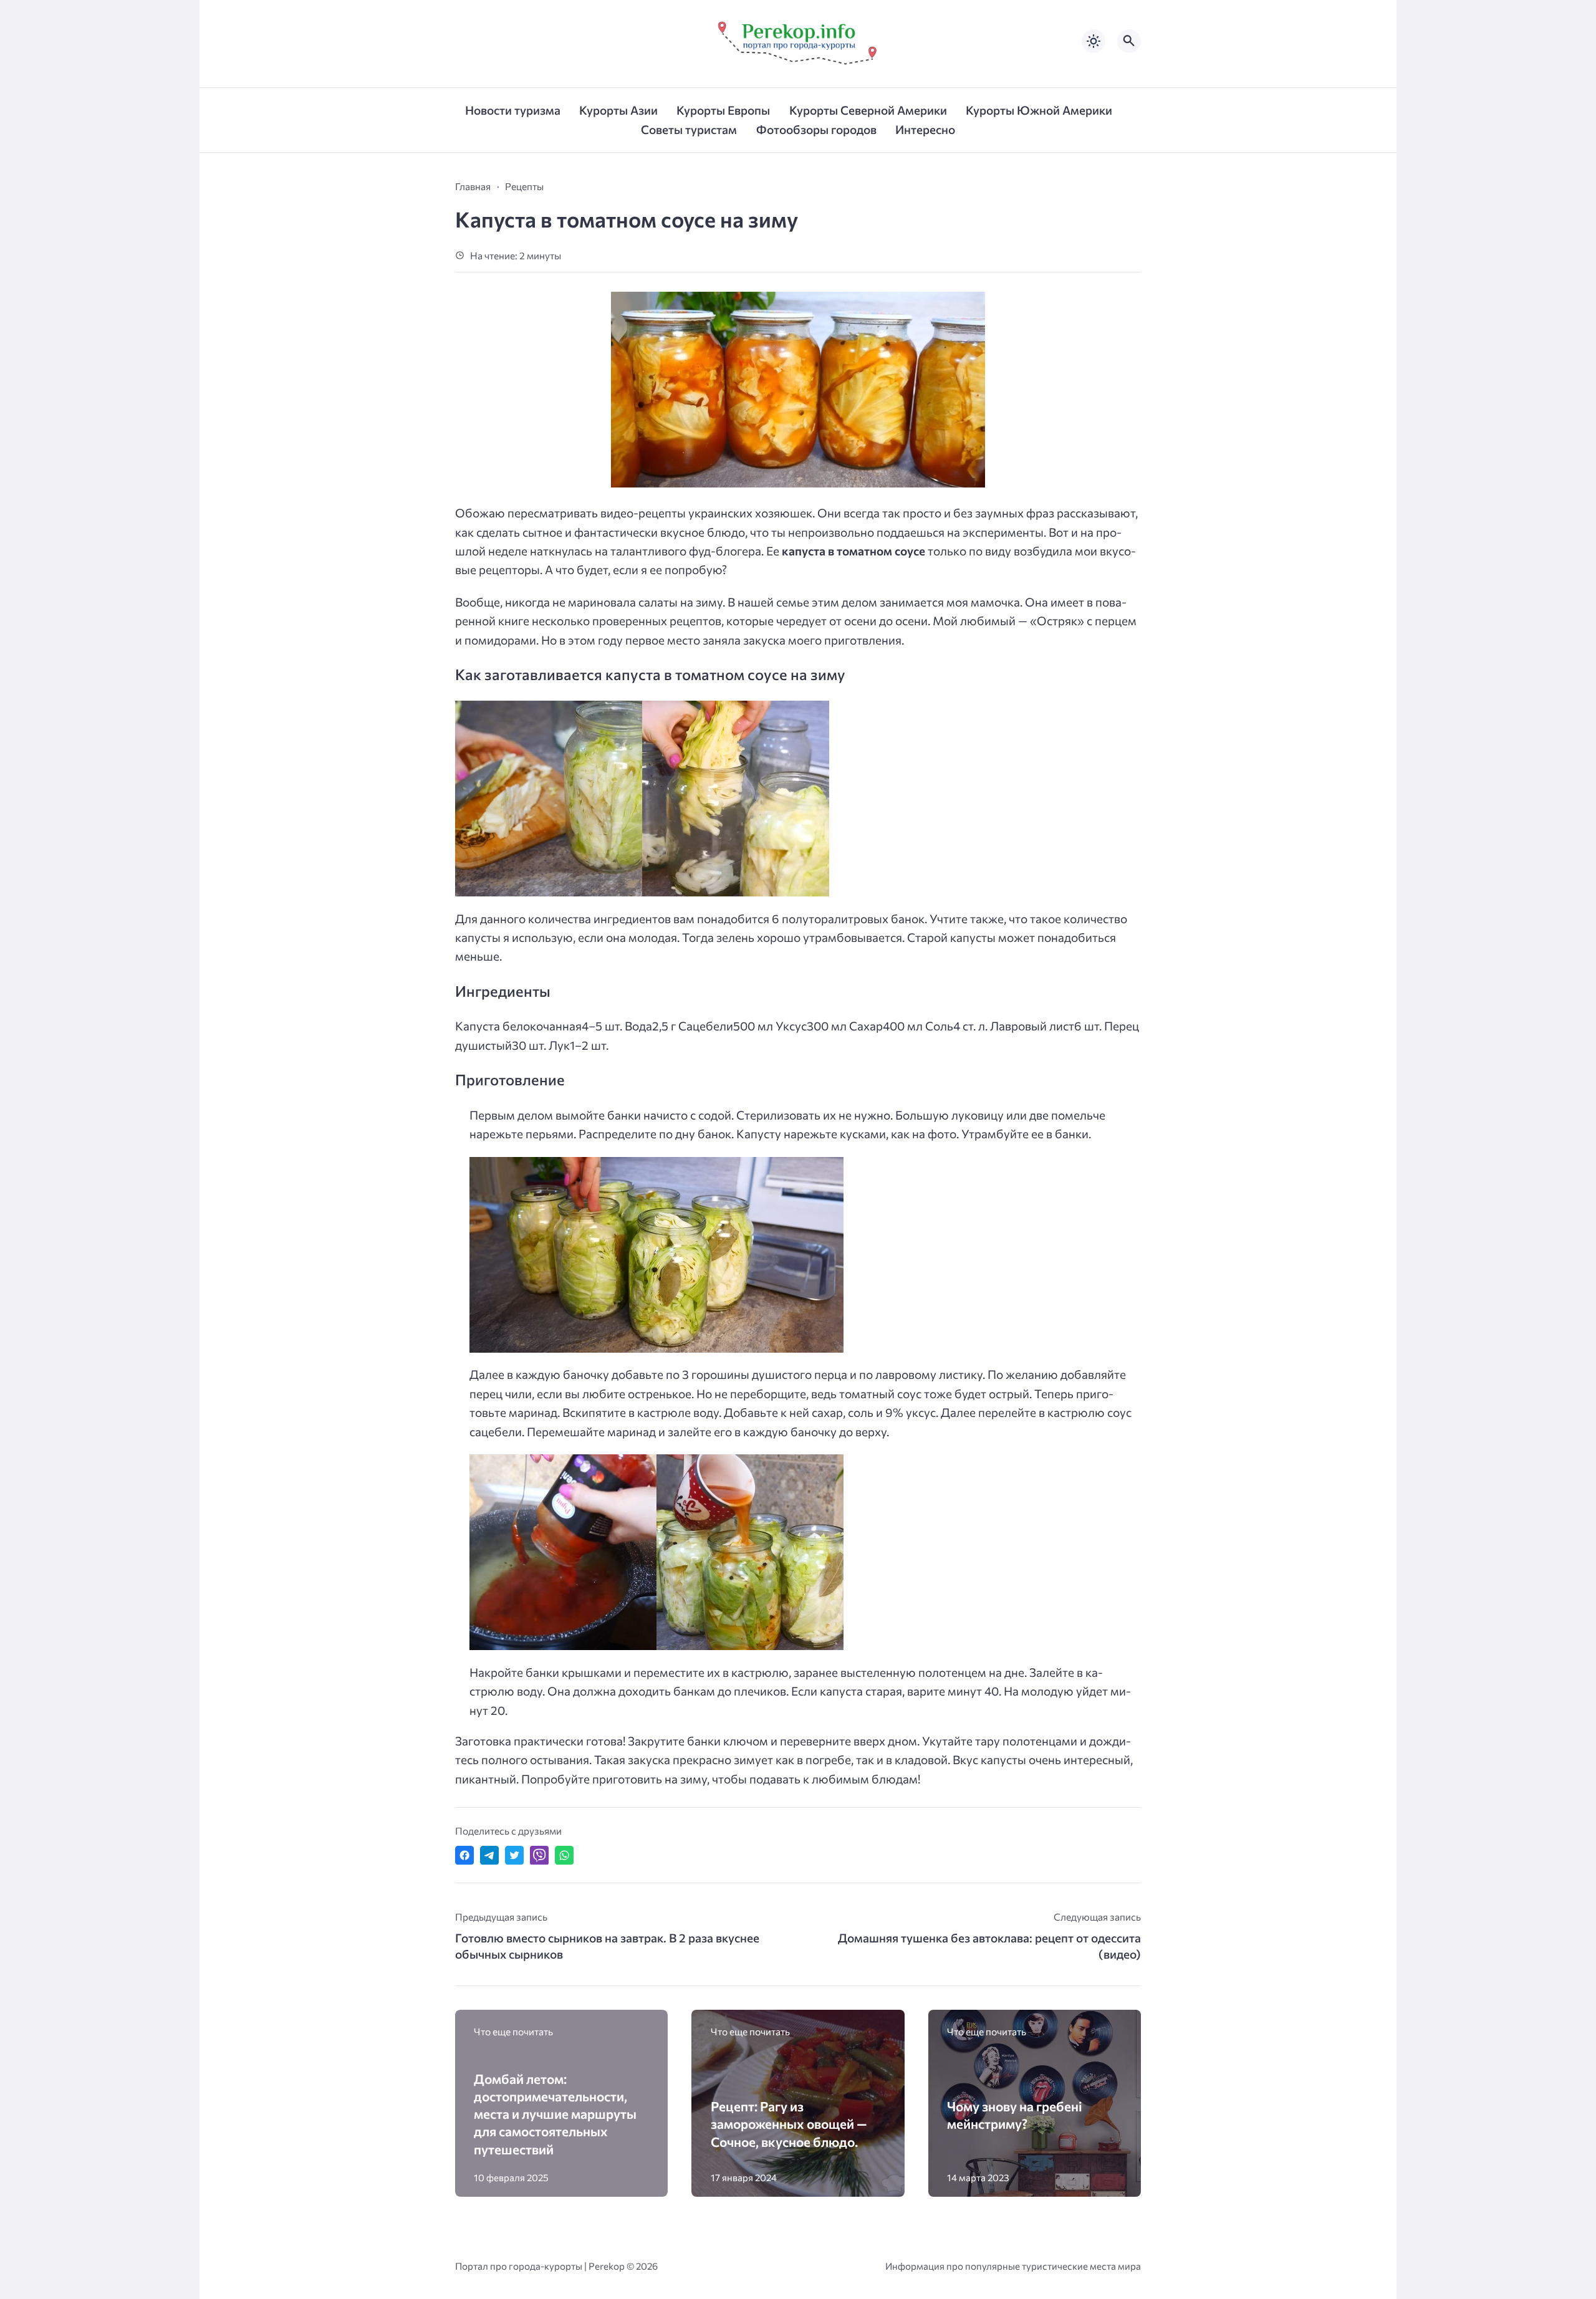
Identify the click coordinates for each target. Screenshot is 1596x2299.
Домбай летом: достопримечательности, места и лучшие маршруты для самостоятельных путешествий (555, 2114)
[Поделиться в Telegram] (489, 1855)
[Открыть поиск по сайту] (1129, 41)
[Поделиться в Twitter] (514, 1855)
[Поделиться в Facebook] (464, 1855)
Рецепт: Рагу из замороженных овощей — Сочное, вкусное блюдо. (789, 2124)
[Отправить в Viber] (539, 1855)
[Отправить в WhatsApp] (564, 1855)
